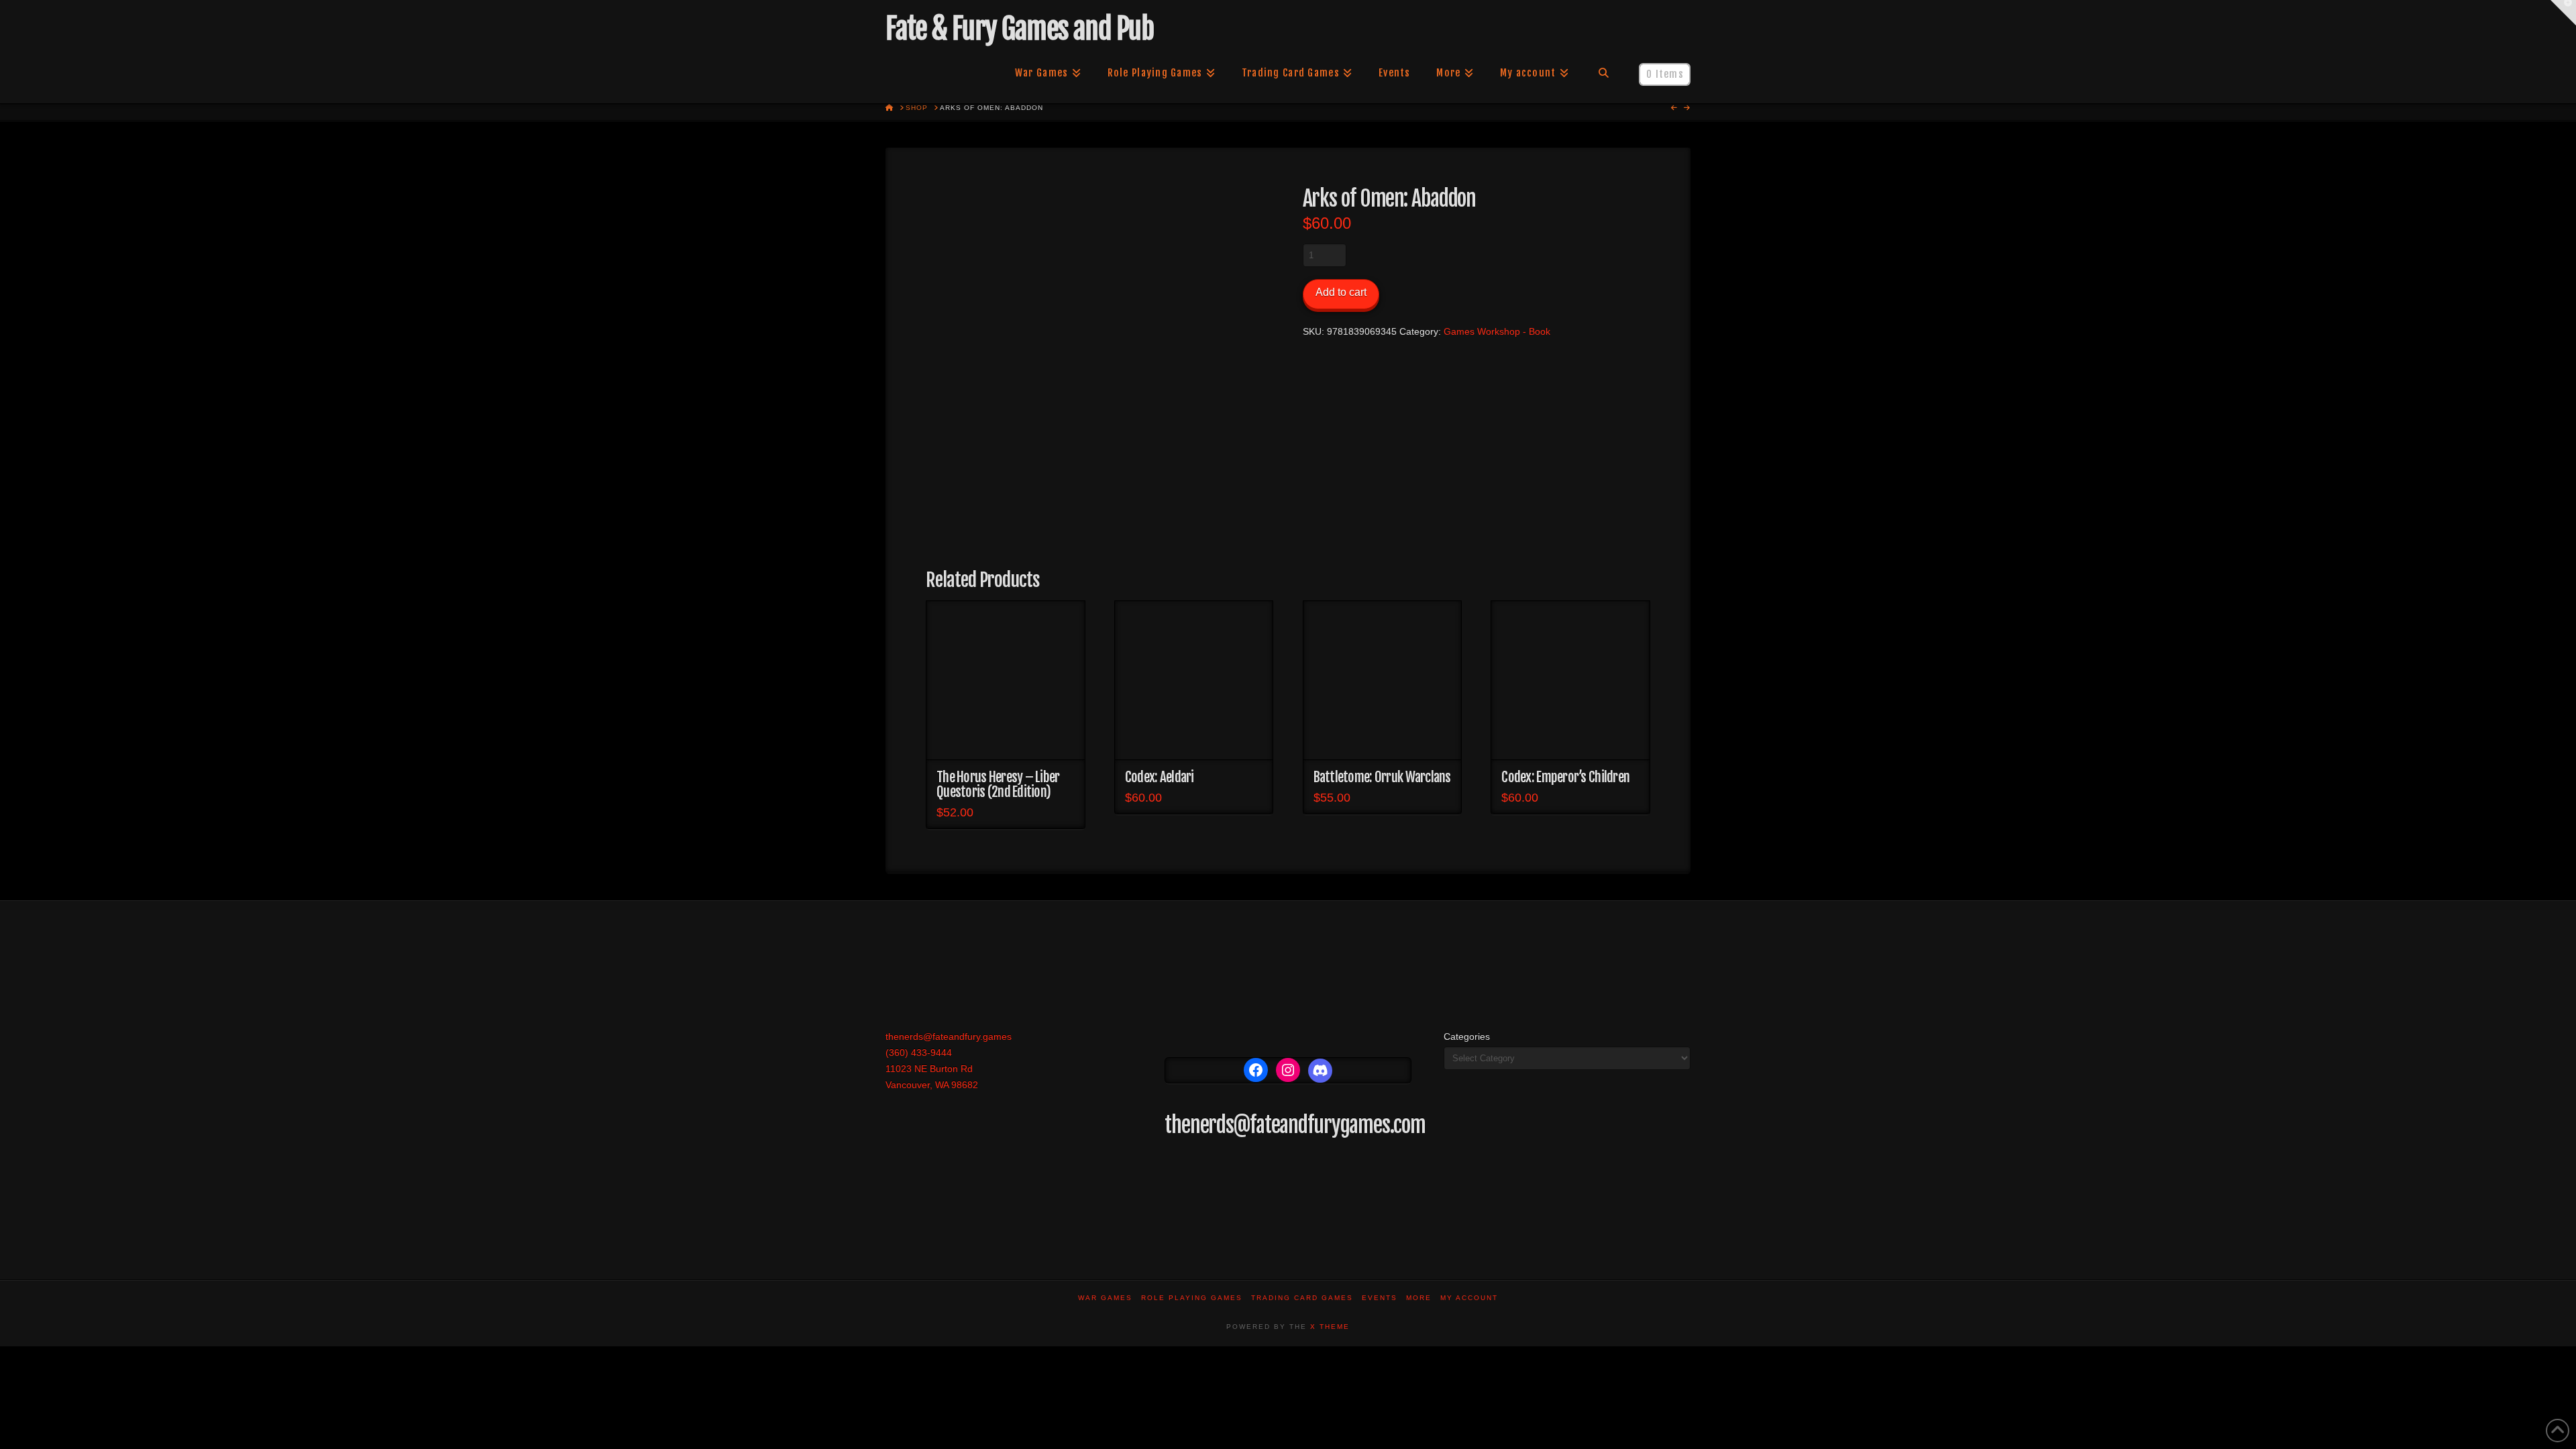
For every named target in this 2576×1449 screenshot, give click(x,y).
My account (1469, 1298)
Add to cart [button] (1005, 737)
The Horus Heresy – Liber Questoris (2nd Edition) (998, 784)
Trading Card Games (1302, 1298)
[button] (2563, 13)
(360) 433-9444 (919, 1053)
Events (1380, 1298)
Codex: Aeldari (1160, 777)
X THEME (1330, 1327)
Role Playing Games (1192, 1298)
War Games (1105, 1298)
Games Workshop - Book (1497, 331)
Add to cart (1341, 292)
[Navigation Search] (1604, 73)
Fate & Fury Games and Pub (1019, 29)
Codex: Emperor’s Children (1565, 777)
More (1419, 1298)
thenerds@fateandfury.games (949, 1036)
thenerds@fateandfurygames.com (1295, 1125)
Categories (1467, 1036)
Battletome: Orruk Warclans (1382, 777)
